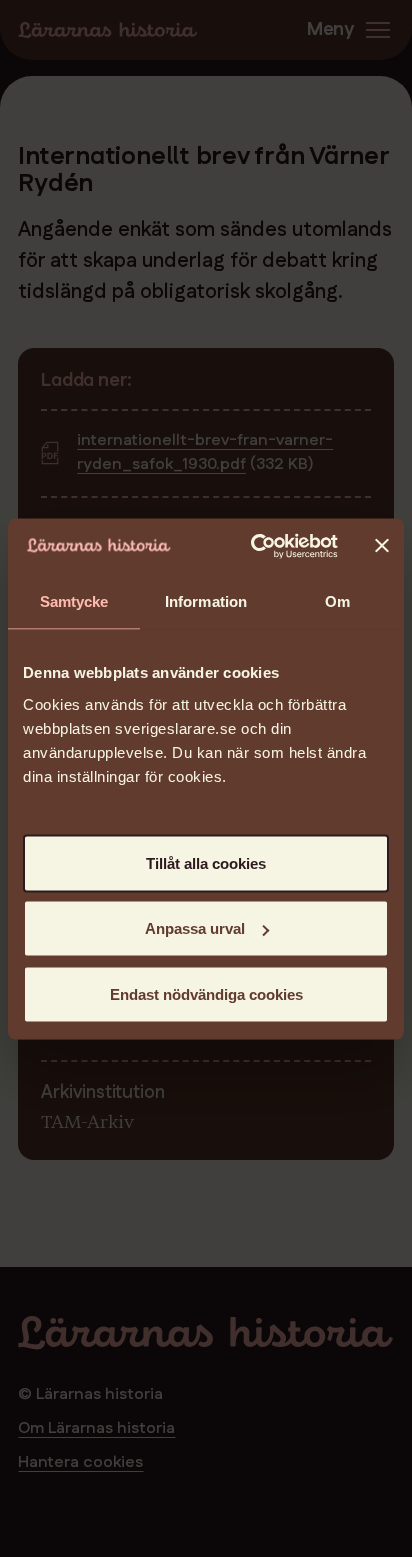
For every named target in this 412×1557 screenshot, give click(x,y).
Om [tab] (337, 601)
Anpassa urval (195, 928)
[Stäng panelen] (382, 546)
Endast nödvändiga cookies (206, 993)
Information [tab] (206, 601)
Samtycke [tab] (74, 601)
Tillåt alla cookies (206, 862)
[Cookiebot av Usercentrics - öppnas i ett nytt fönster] (255, 546)
